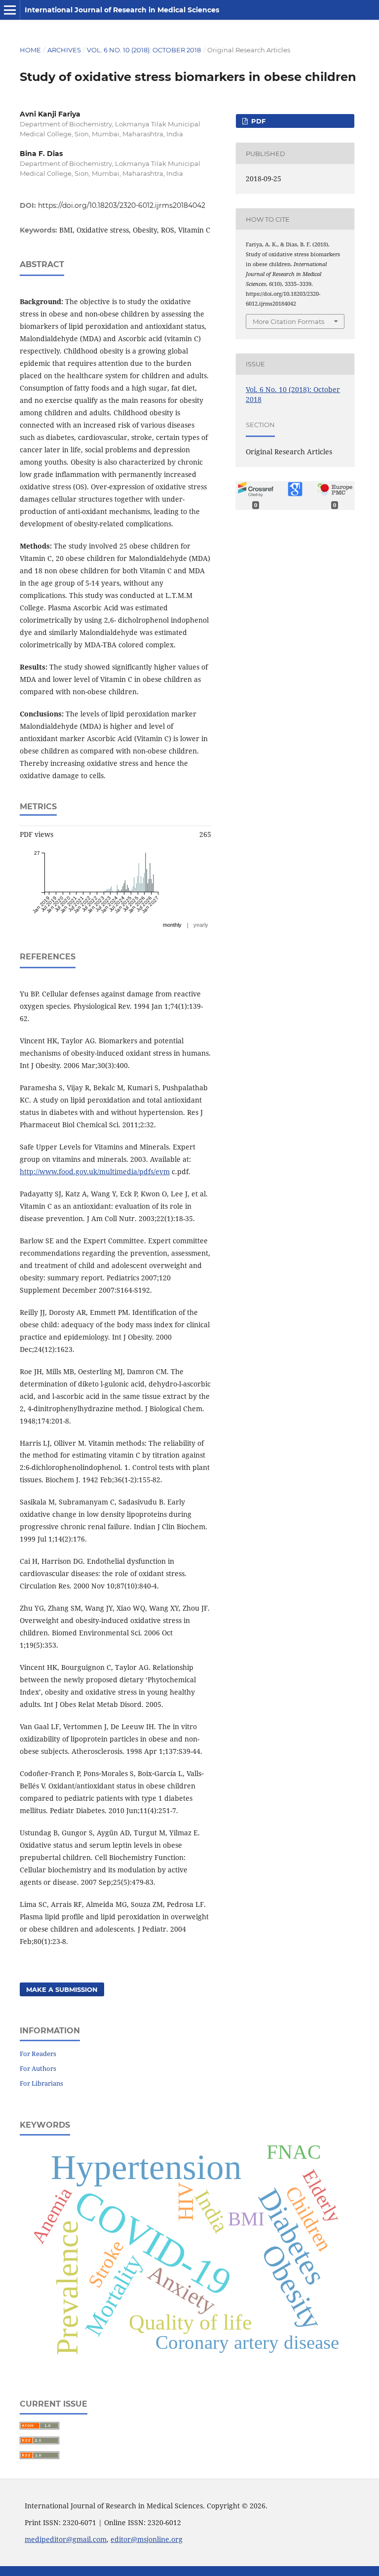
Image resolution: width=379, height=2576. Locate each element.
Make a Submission (62, 1989)
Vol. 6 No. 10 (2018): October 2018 (144, 50)
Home (30, 50)
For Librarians (41, 2083)
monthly (172, 925)
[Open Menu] (10, 10)
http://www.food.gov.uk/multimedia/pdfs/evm (95, 1171)
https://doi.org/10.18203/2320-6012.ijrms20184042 (122, 205)
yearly (201, 925)
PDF (257, 121)
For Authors (38, 2068)
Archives (64, 50)
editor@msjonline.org (147, 2539)
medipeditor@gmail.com (66, 2539)
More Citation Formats (288, 321)
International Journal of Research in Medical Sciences (122, 10)
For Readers (38, 2054)
